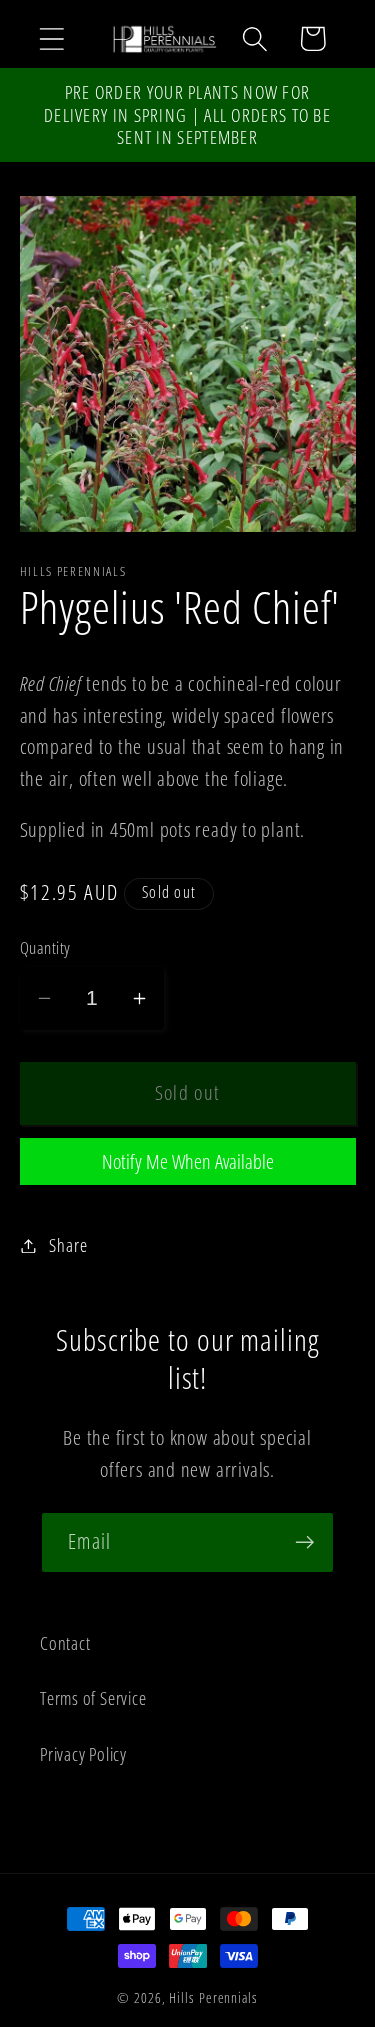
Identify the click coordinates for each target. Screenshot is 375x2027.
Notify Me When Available (188, 1161)
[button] (51, 38)
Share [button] (68, 1245)
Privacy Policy (83, 1754)
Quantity (45, 947)
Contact (65, 1643)
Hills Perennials (213, 1997)
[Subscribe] (304, 1542)
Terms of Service (93, 1698)
